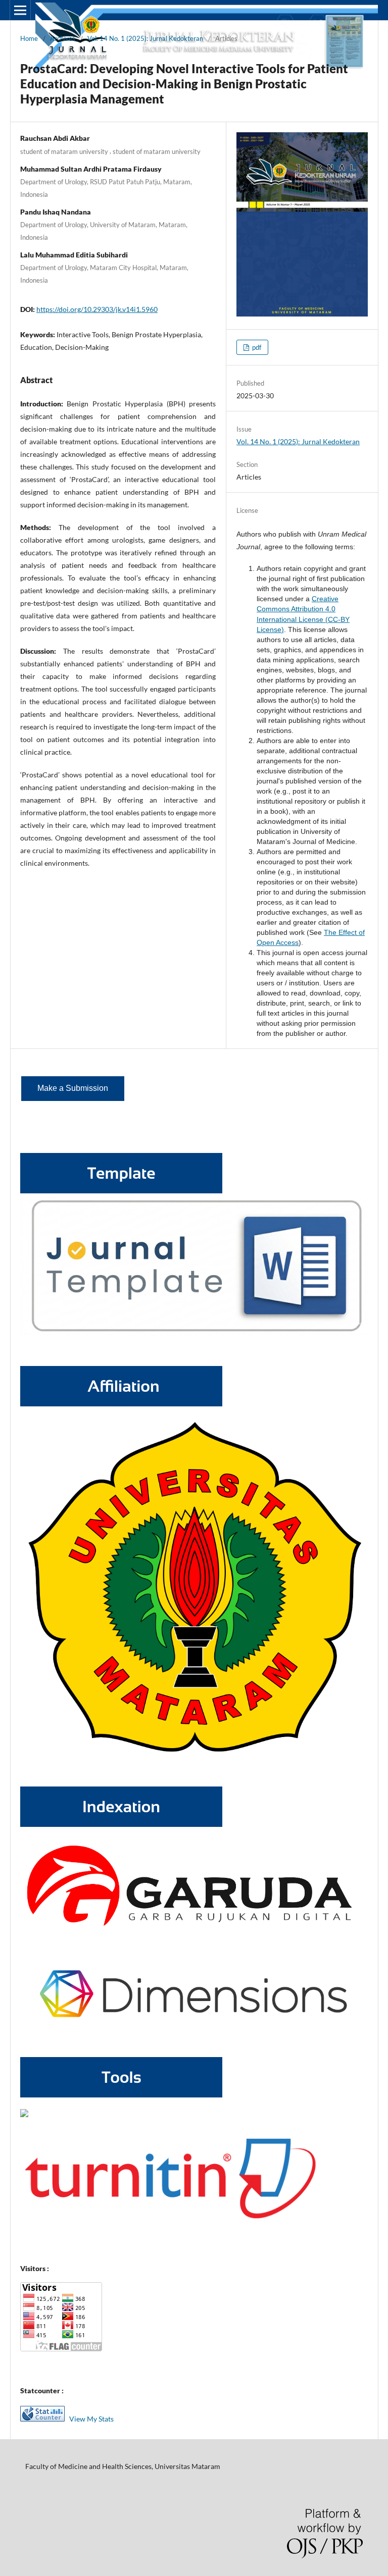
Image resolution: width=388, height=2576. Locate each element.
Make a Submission (73, 1088)
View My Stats (91, 2419)
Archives (63, 38)
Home (29, 38)
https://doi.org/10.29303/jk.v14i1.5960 (97, 309)
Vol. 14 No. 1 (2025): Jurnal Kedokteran (145, 38)
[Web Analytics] (45, 2419)
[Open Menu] (20, 10)
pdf (256, 347)
